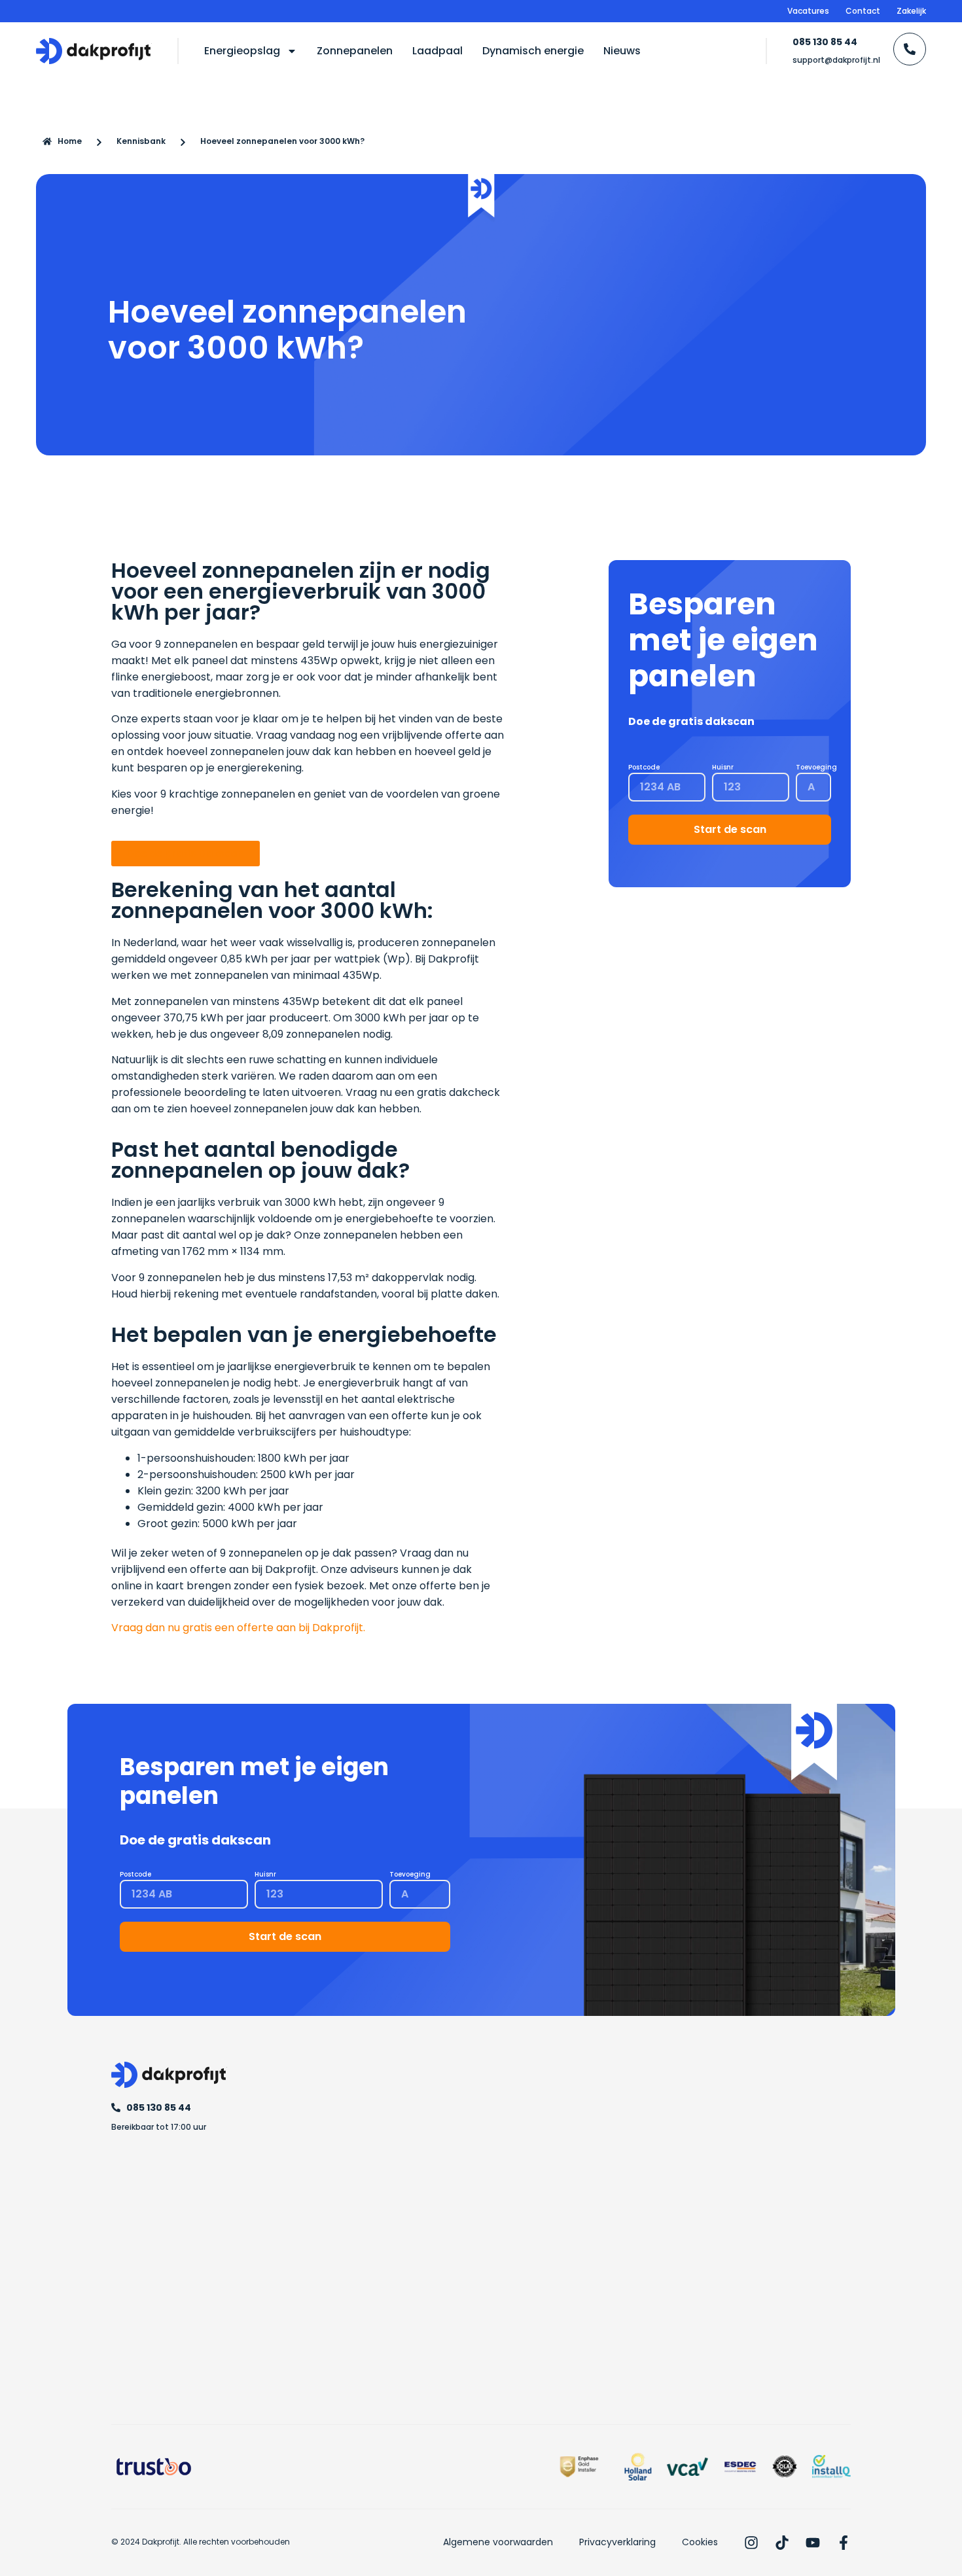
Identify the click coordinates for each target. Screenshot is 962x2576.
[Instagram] (751, 2543)
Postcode (644, 767)
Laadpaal (437, 51)
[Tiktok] (782, 2543)
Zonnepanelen (355, 51)
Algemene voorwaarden (498, 2542)
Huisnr (723, 767)
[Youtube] (813, 2543)
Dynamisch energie (533, 51)
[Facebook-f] (844, 2543)
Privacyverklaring (617, 2542)
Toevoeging (816, 767)
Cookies (700, 2542)
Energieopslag (242, 51)
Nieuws (622, 51)
